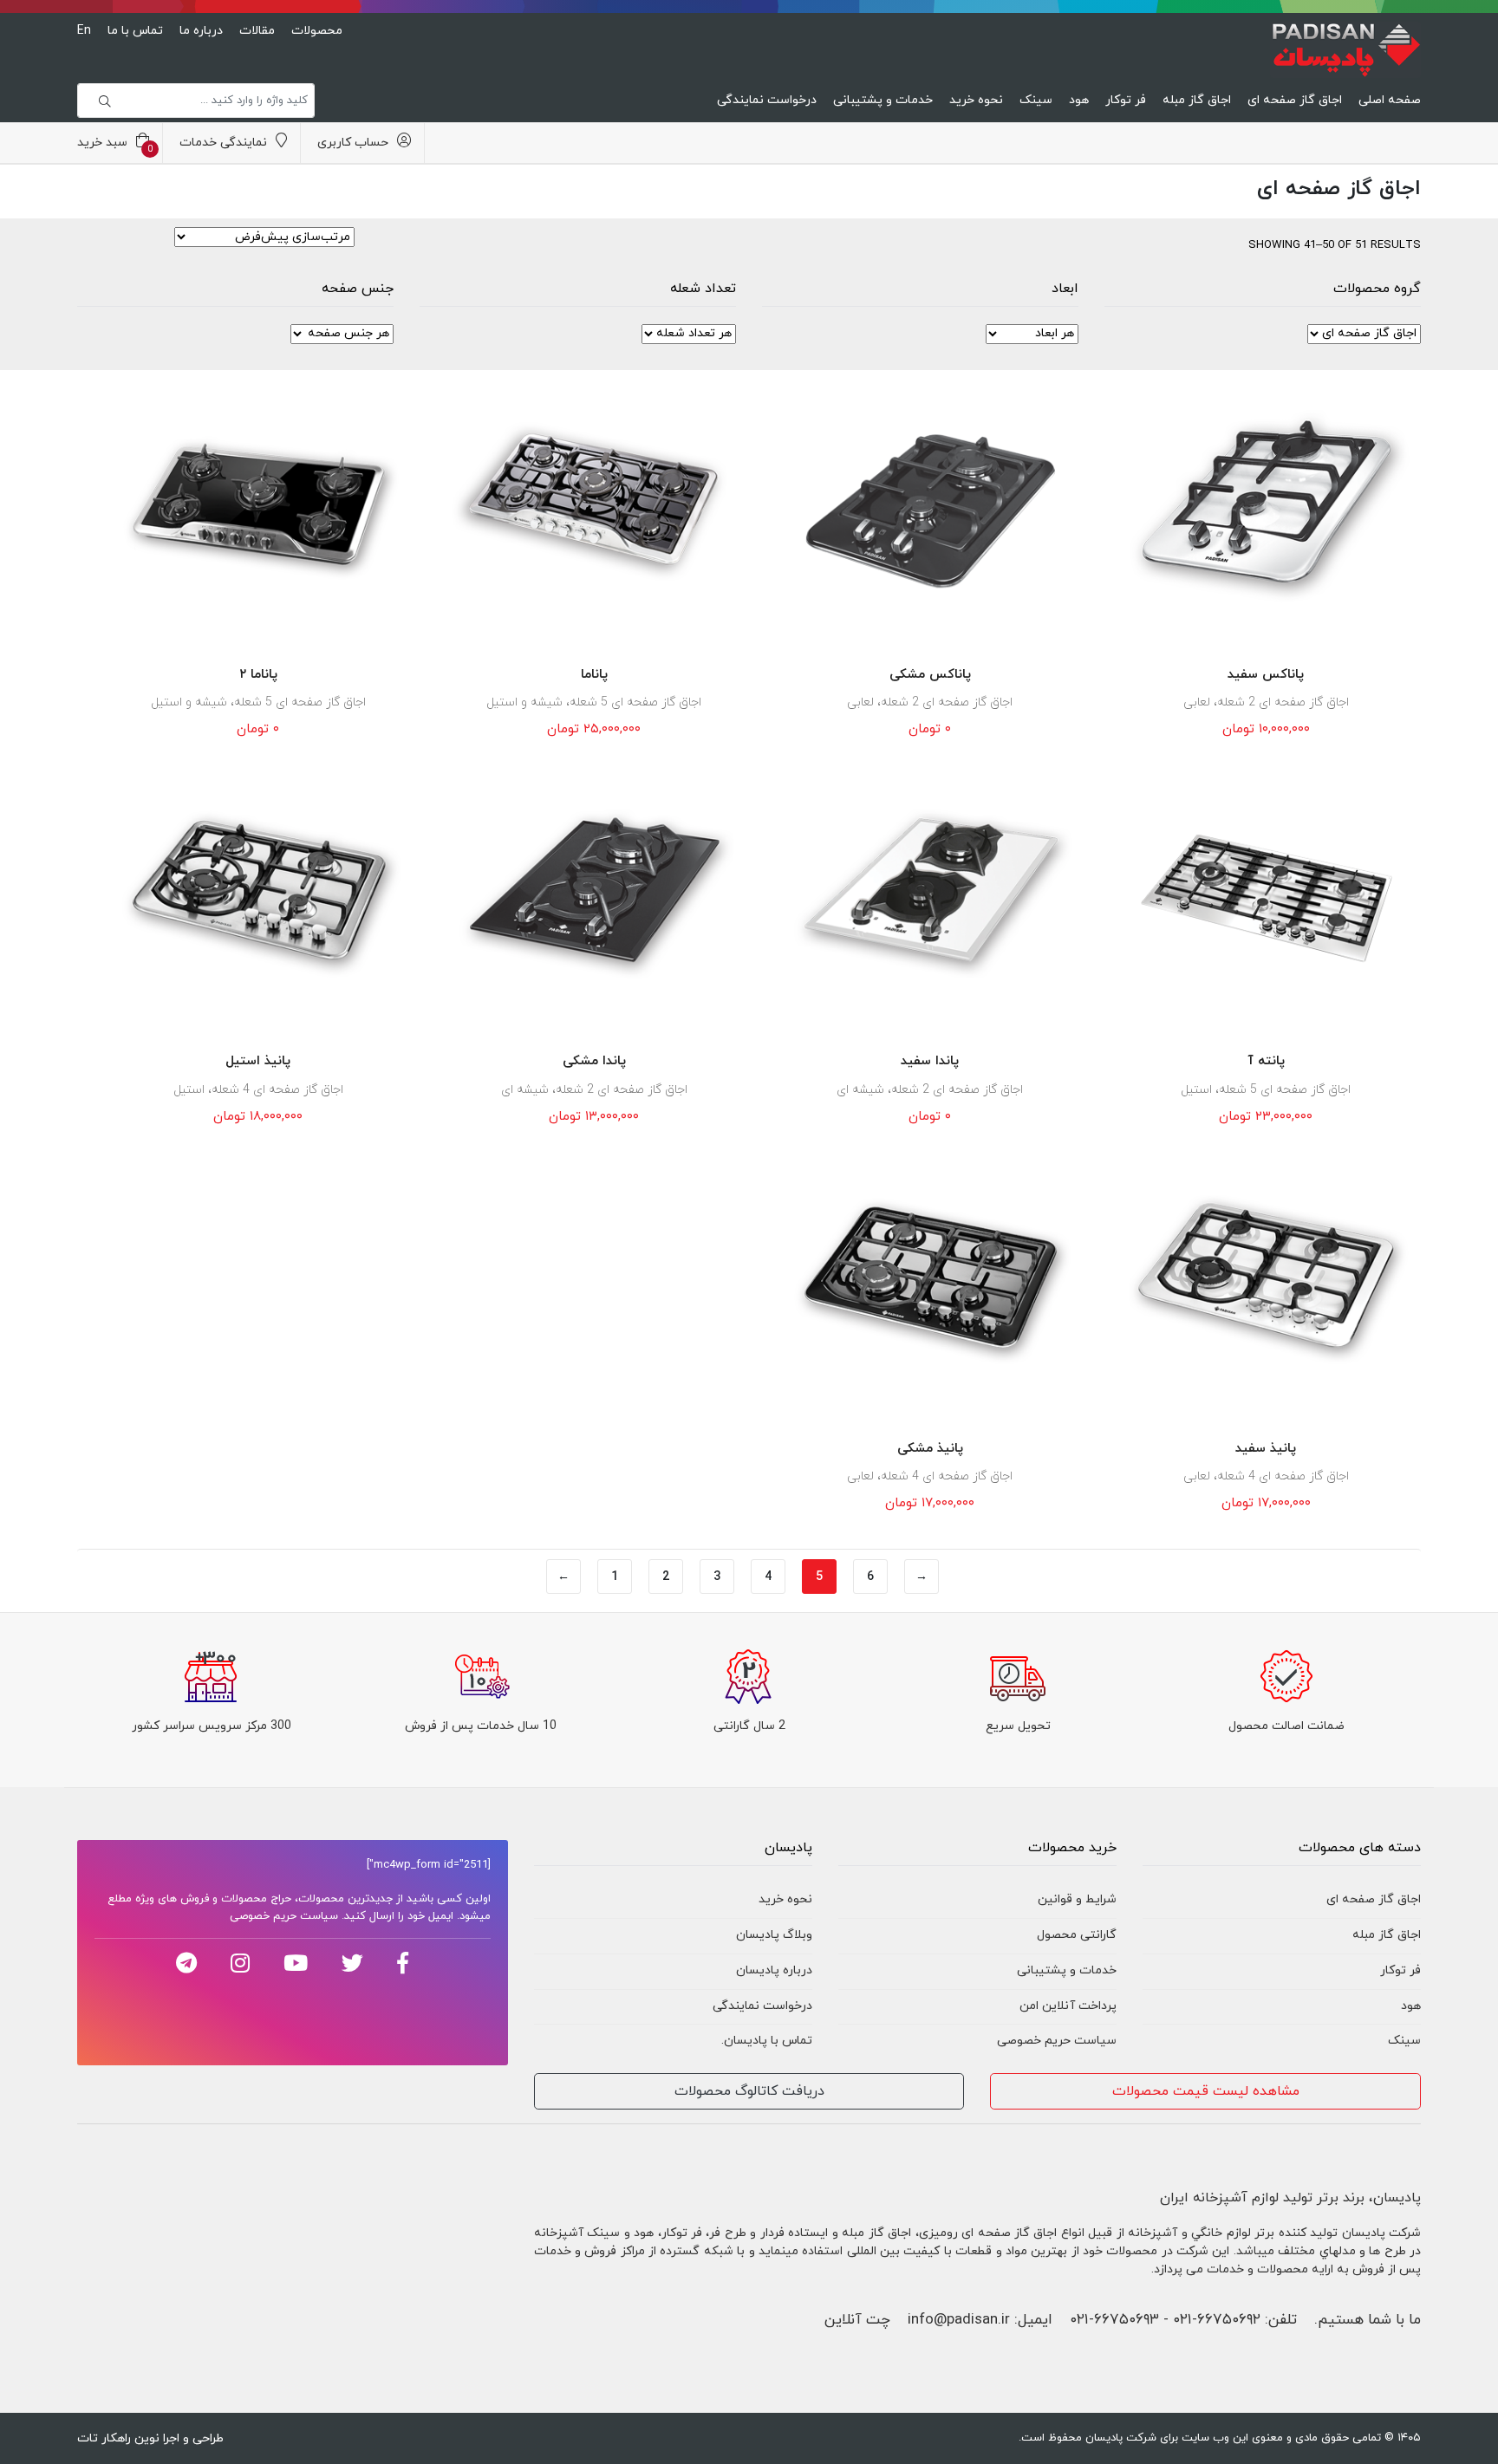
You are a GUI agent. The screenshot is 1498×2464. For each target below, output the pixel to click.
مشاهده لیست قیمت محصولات (1206, 2091)
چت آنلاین (857, 2320)
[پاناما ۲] (258, 507)
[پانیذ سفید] (1267, 1281)
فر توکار (1126, 100)
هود (1079, 100)
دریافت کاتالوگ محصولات (749, 2091)
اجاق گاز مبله (1197, 100)
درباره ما (201, 31)
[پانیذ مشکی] (930, 1281)
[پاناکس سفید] (1267, 507)
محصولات (317, 31)
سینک (1036, 100)
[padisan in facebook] (403, 1963)
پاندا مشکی (594, 1061)
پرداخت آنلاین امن (1068, 2006)
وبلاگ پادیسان (774, 1935)
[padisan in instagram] (240, 1963)
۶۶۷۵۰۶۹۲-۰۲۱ (1217, 2320)
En (84, 31)
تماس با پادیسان (768, 2041)
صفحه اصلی (1390, 100)
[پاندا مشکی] (595, 894)
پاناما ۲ (258, 675)
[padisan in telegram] (186, 1963)
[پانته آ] (1267, 894)
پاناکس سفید (1266, 675)
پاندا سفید (930, 1061)
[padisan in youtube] (296, 1963)
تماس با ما (135, 31)
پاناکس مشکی (930, 675)
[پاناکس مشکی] (930, 507)
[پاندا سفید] (930, 894)
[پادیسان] (1345, 46)
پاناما (594, 675)
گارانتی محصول (1077, 1935)
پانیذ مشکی (930, 1449)
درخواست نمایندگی (767, 100)
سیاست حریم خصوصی (1057, 2041)
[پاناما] (595, 507)
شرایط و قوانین (1077, 1899)
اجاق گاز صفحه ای (1295, 100)
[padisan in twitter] (352, 1963)
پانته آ (1266, 1061)
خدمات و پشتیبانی (883, 100)
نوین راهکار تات (118, 2438)
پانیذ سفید (1266, 1449)
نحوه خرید (976, 100)
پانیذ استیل (258, 1061)
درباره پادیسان (774, 1970)
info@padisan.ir (959, 2320)
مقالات (257, 31)
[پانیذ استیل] (258, 894)
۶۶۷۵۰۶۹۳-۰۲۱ (1114, 2320)
